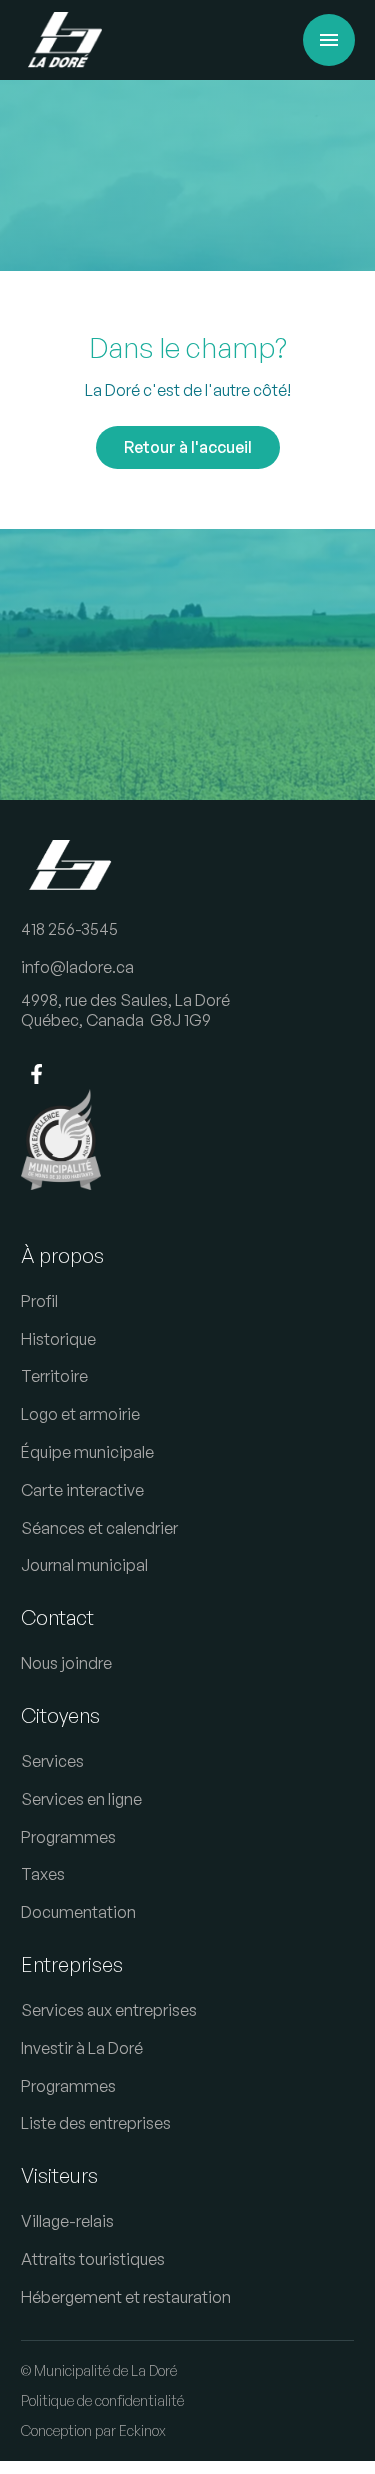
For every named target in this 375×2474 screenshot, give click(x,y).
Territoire (54, 1376)
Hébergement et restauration (126, 2297)
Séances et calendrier (99, 1528)
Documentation (78, 1912)
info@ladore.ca (77, 967)
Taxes (43, 1874)
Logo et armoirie (80, 1414)
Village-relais (67, 2221)
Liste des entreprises (96, 2123)
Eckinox (142, 2430)
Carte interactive (82, 1490)
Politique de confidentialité (102, 2400)
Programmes (68, 1837)
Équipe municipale (87, 1452)
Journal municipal (84, 1565)
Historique (58, 1339)
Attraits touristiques (93, 2259)
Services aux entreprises (109, 2010)
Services (52, 1761)
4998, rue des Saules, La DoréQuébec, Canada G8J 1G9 (125, 1010)
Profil (39, 1301)
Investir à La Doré (82, 2048)
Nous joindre (66, 1663)
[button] (329, 40)
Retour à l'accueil (188, 447)
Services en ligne (81, 1799)
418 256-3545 (69, 929)
